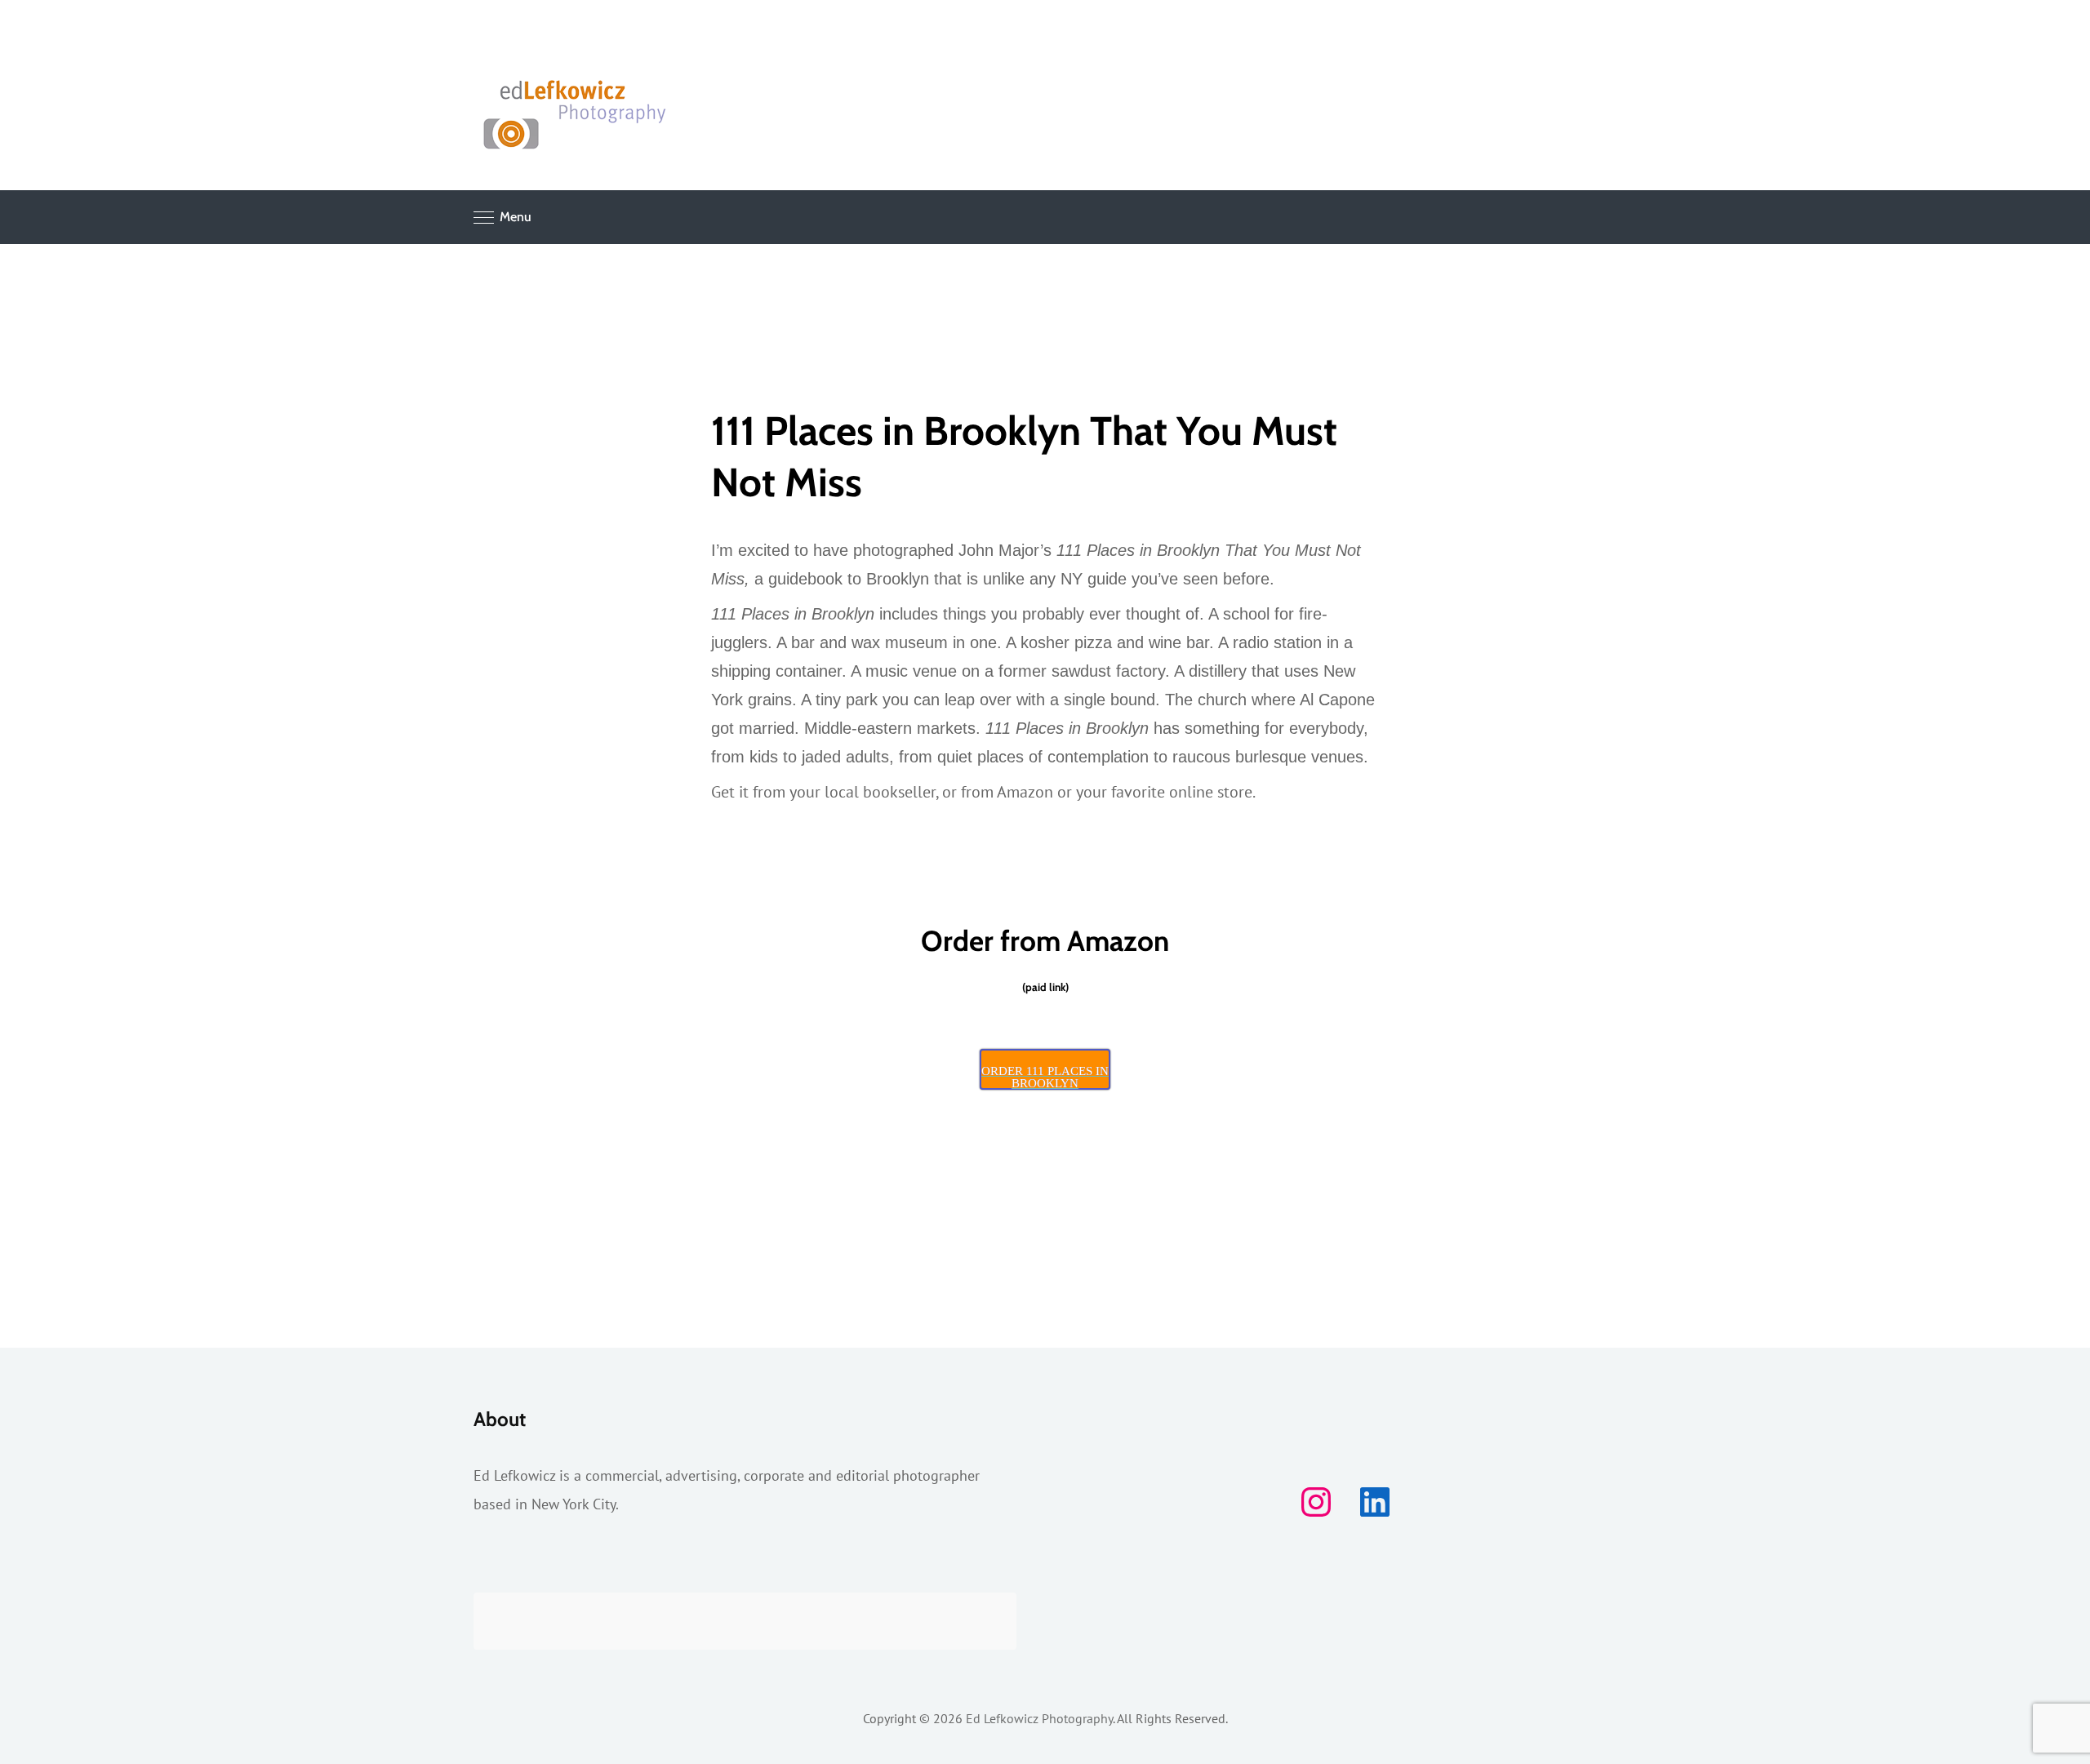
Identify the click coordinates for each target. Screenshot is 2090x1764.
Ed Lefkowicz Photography (1039, 1718)
